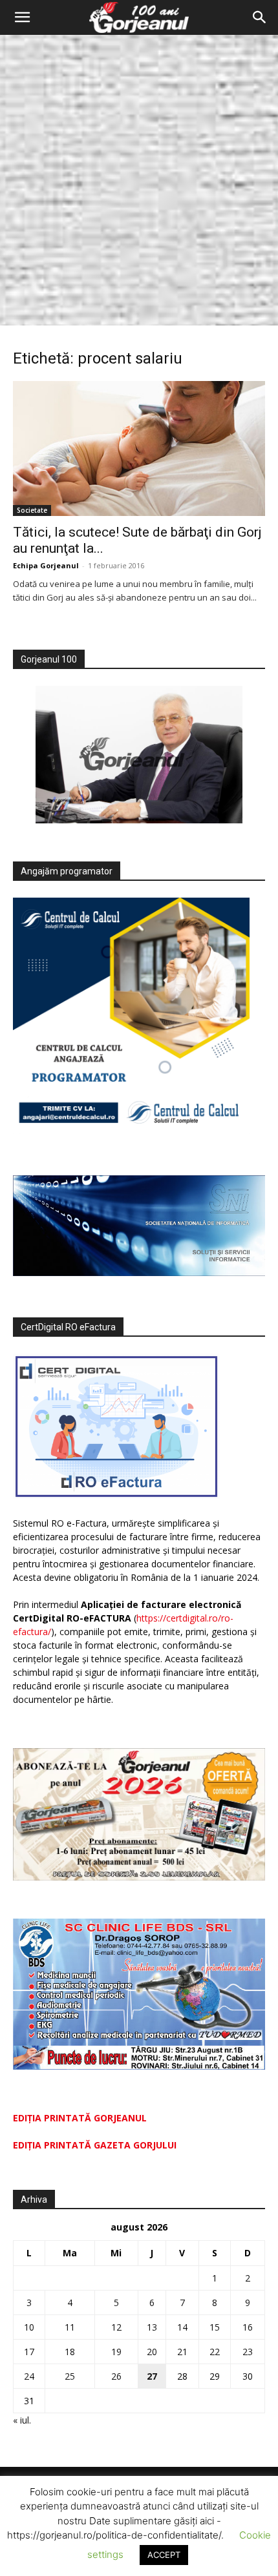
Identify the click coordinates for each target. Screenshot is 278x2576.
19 (116, 2352)
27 (152, 2376)
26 (116, 2376)
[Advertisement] (139, 180)
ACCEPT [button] (164, 2555)
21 (182, 2352)
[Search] (260, 17)
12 (116, 2327)
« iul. (22, 2420)
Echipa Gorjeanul (46, 565)
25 (70, 2376)
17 (29, 2352)
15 (215, 2327)
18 (70, 2352)
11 (70, 2327)
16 (248, 2327)
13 (152, 2327)
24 (29, 2376)
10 (29, 2327)
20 (152, 2352)
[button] (22, 17)
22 (215, 2352)
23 (248, 2352)
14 (182, 2327)
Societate (32, 510)
